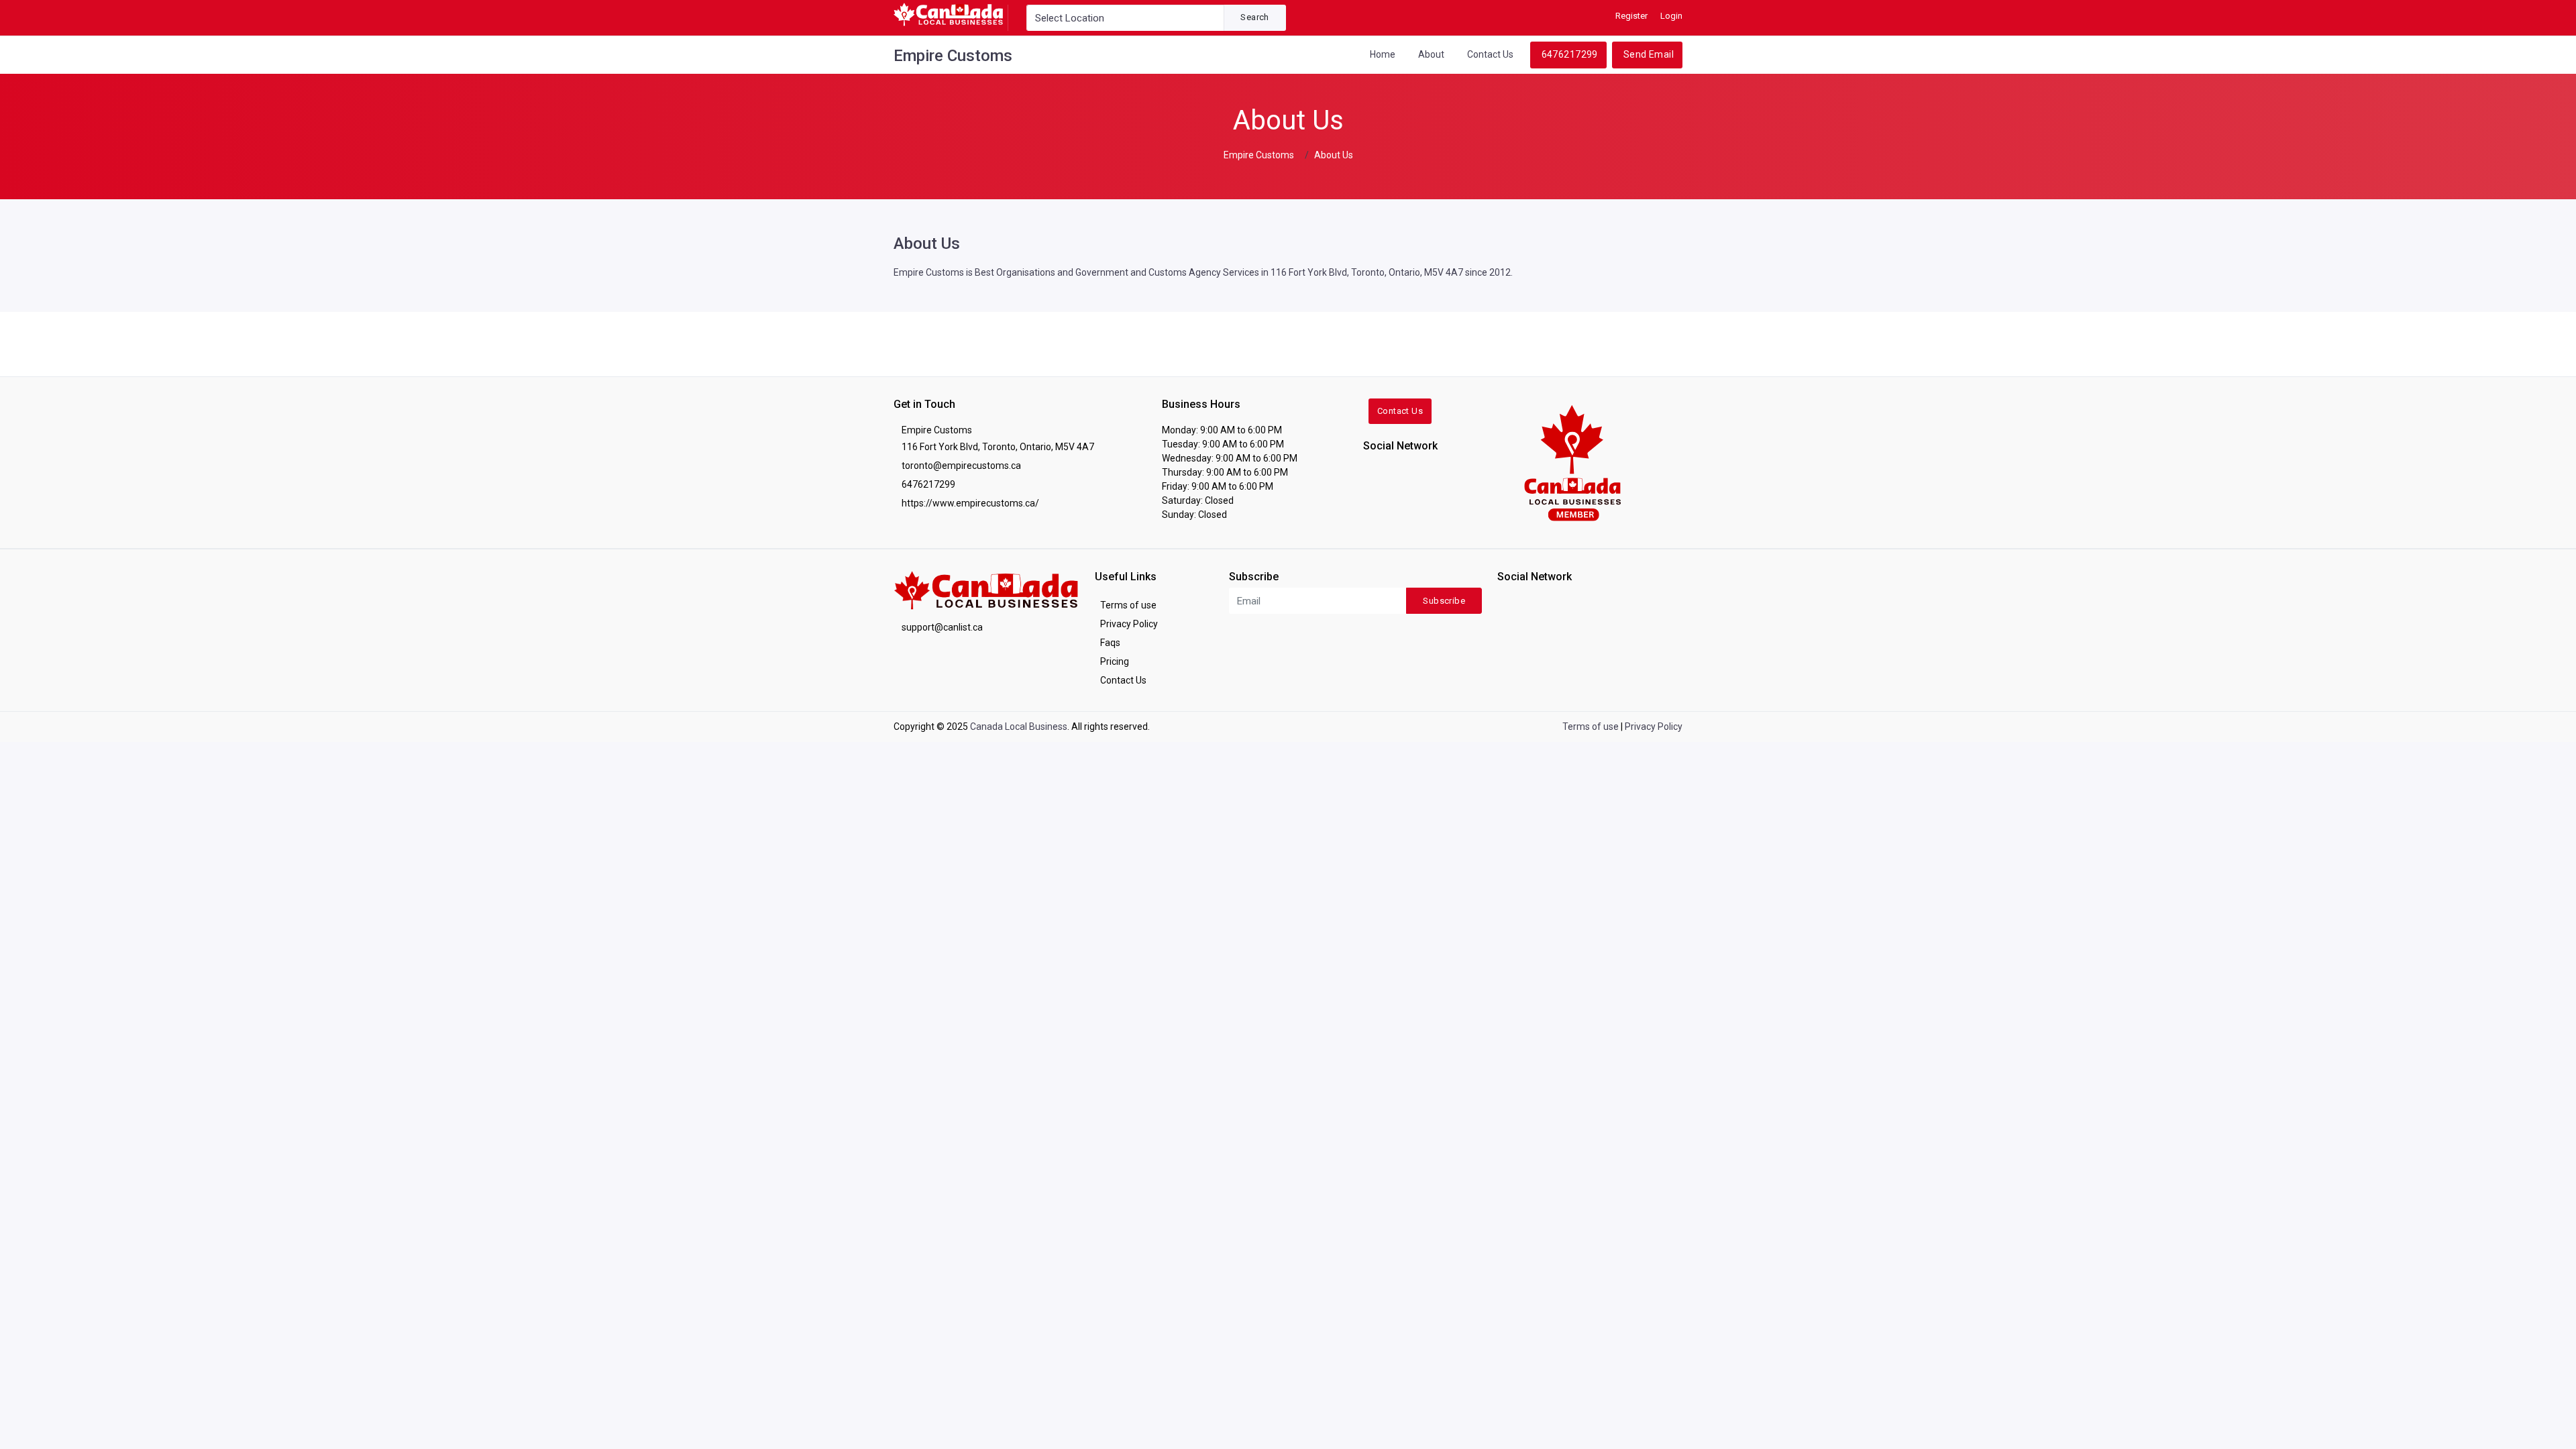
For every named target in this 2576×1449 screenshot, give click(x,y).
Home (1383, 54)
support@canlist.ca (942, 627)
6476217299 (1570, 54)
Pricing (1115, 661)
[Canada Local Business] (1571, 462)
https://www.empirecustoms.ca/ (970, 503)
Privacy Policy (1129, 624)
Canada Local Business (1019, 727)
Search (1254, 17)
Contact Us (1490, 54)
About (1431, 54)
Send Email (1649, 54)
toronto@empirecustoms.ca (961, 466)
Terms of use (1128, 605)
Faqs (1110, 643)
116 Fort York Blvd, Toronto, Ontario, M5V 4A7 (998, 447)
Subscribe (1444, 601)
